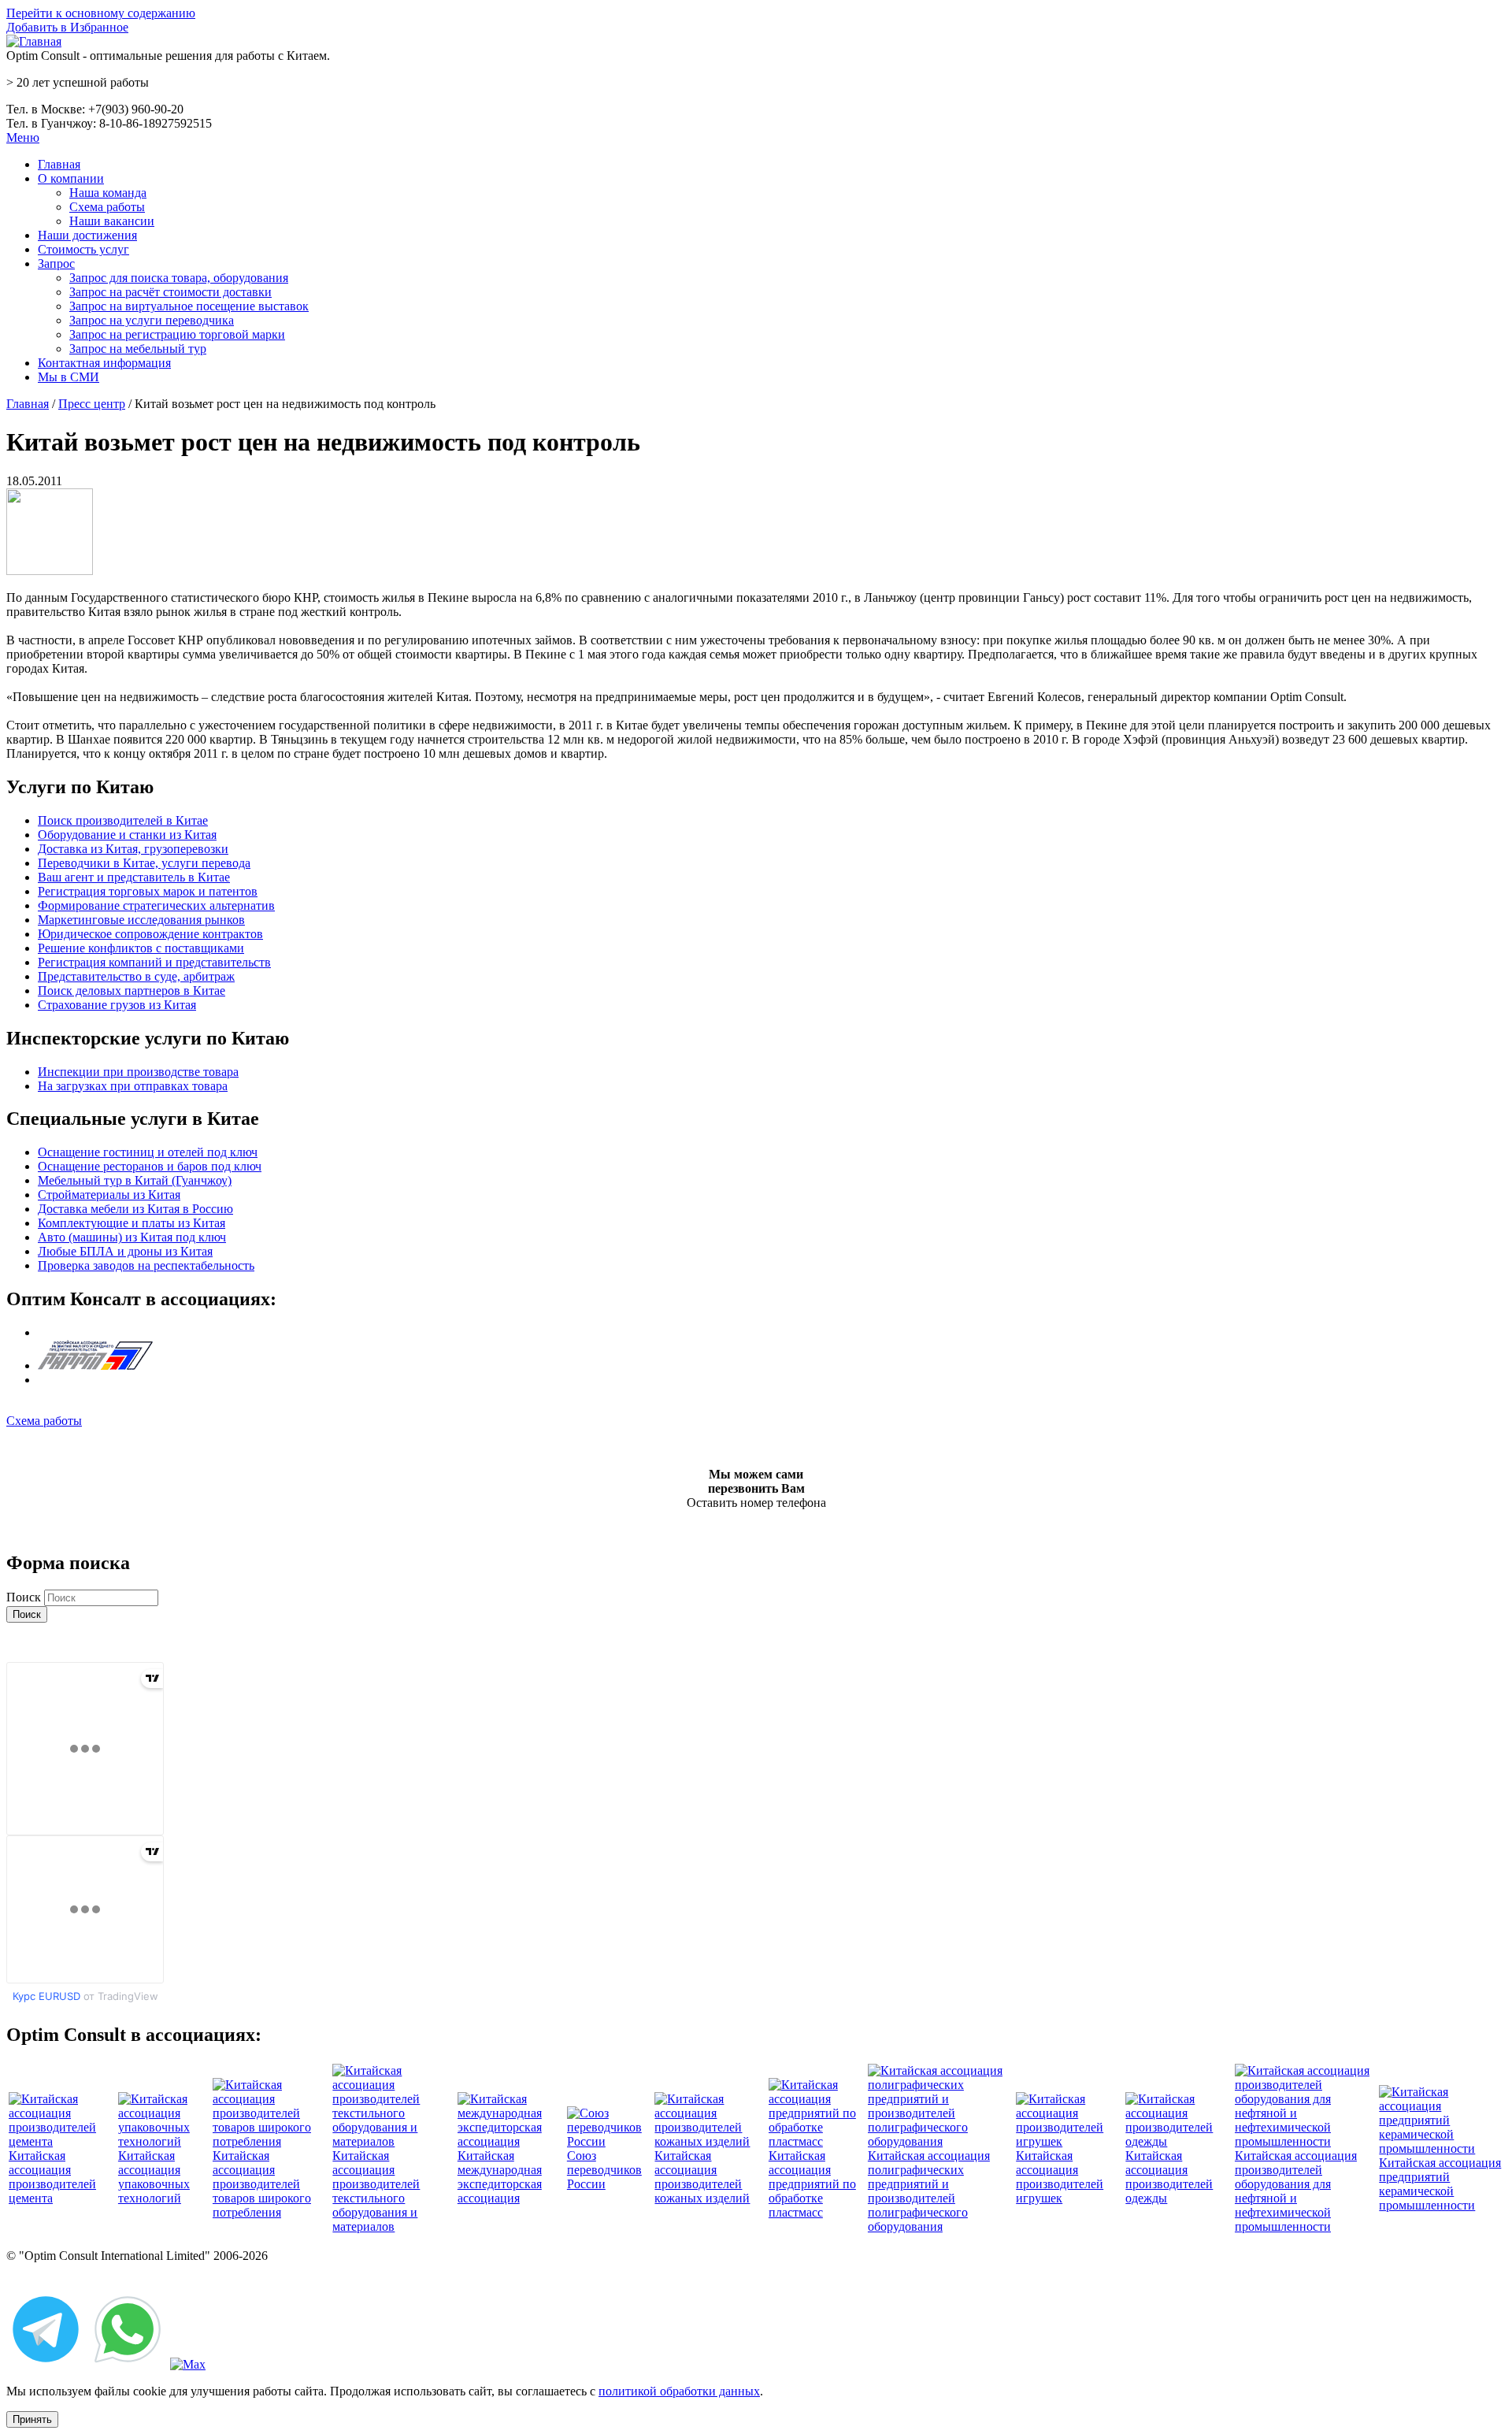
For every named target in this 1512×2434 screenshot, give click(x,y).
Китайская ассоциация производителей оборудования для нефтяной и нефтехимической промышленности (1296, 2191)
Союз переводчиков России (604, 2170)
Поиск (25, 1597)
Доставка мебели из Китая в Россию (135, 1209)
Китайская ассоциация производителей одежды (1169, 2177)
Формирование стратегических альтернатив (156, 905)
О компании (71, 178)
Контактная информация (104, 363)
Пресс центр (92, 404)
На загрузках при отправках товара (133, 1086)
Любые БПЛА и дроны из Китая (125, 1251)
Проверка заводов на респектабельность (146, 1265)
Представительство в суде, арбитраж (136, 976)
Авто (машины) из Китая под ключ (132, 1237)
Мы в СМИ (69, 377)
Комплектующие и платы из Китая (132, 1223)
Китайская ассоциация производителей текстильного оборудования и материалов (376, 2191)
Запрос (56, 263)
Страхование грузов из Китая (117, 1005)
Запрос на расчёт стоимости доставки (170, 292)
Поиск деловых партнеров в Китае (132, 991)
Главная (59, 164)
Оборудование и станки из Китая (127, 835)
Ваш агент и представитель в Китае (134, 877)
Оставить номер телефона (756, 1503)
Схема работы (107, 207)
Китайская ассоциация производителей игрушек (1060, 2177)
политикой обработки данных (679, 2391)
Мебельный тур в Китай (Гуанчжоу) (135, 1180)
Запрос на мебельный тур (138, 349)
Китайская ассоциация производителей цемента (52, 2177)
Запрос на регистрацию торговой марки (177, 334)
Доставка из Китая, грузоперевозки (133, 849)
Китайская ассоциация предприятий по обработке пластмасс (812, 2184)
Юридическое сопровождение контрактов (150, 934)
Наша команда (108, 193)
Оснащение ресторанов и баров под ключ (150, 1166)
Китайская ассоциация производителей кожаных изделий (702, 2177)
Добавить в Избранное (67, 27)
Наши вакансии (112, 221)
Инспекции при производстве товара (138, 1072)
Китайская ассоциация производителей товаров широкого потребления (262, 2184)
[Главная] (34, 41)
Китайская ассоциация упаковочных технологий (154, 2177)
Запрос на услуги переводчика (152, 320)
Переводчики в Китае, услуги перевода (144, 863)
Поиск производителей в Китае (123, 820)
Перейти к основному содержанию (101, 13)
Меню (23, 137)
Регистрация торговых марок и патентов (148, 891)
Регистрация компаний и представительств (154, 962)
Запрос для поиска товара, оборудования (179, 278)
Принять (32, 2419)
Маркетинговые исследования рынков (141, 920)
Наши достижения (87, 235)
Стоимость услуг (83, 249)
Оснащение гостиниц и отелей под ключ (148, 1152)
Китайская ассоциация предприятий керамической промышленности (1440, 2184)
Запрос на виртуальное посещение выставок (189, 306)
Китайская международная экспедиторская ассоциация (500, 2177)
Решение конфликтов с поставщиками (141, 948)
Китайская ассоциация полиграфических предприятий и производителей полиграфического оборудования (929, 2191)
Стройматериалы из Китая (109, 1195)
